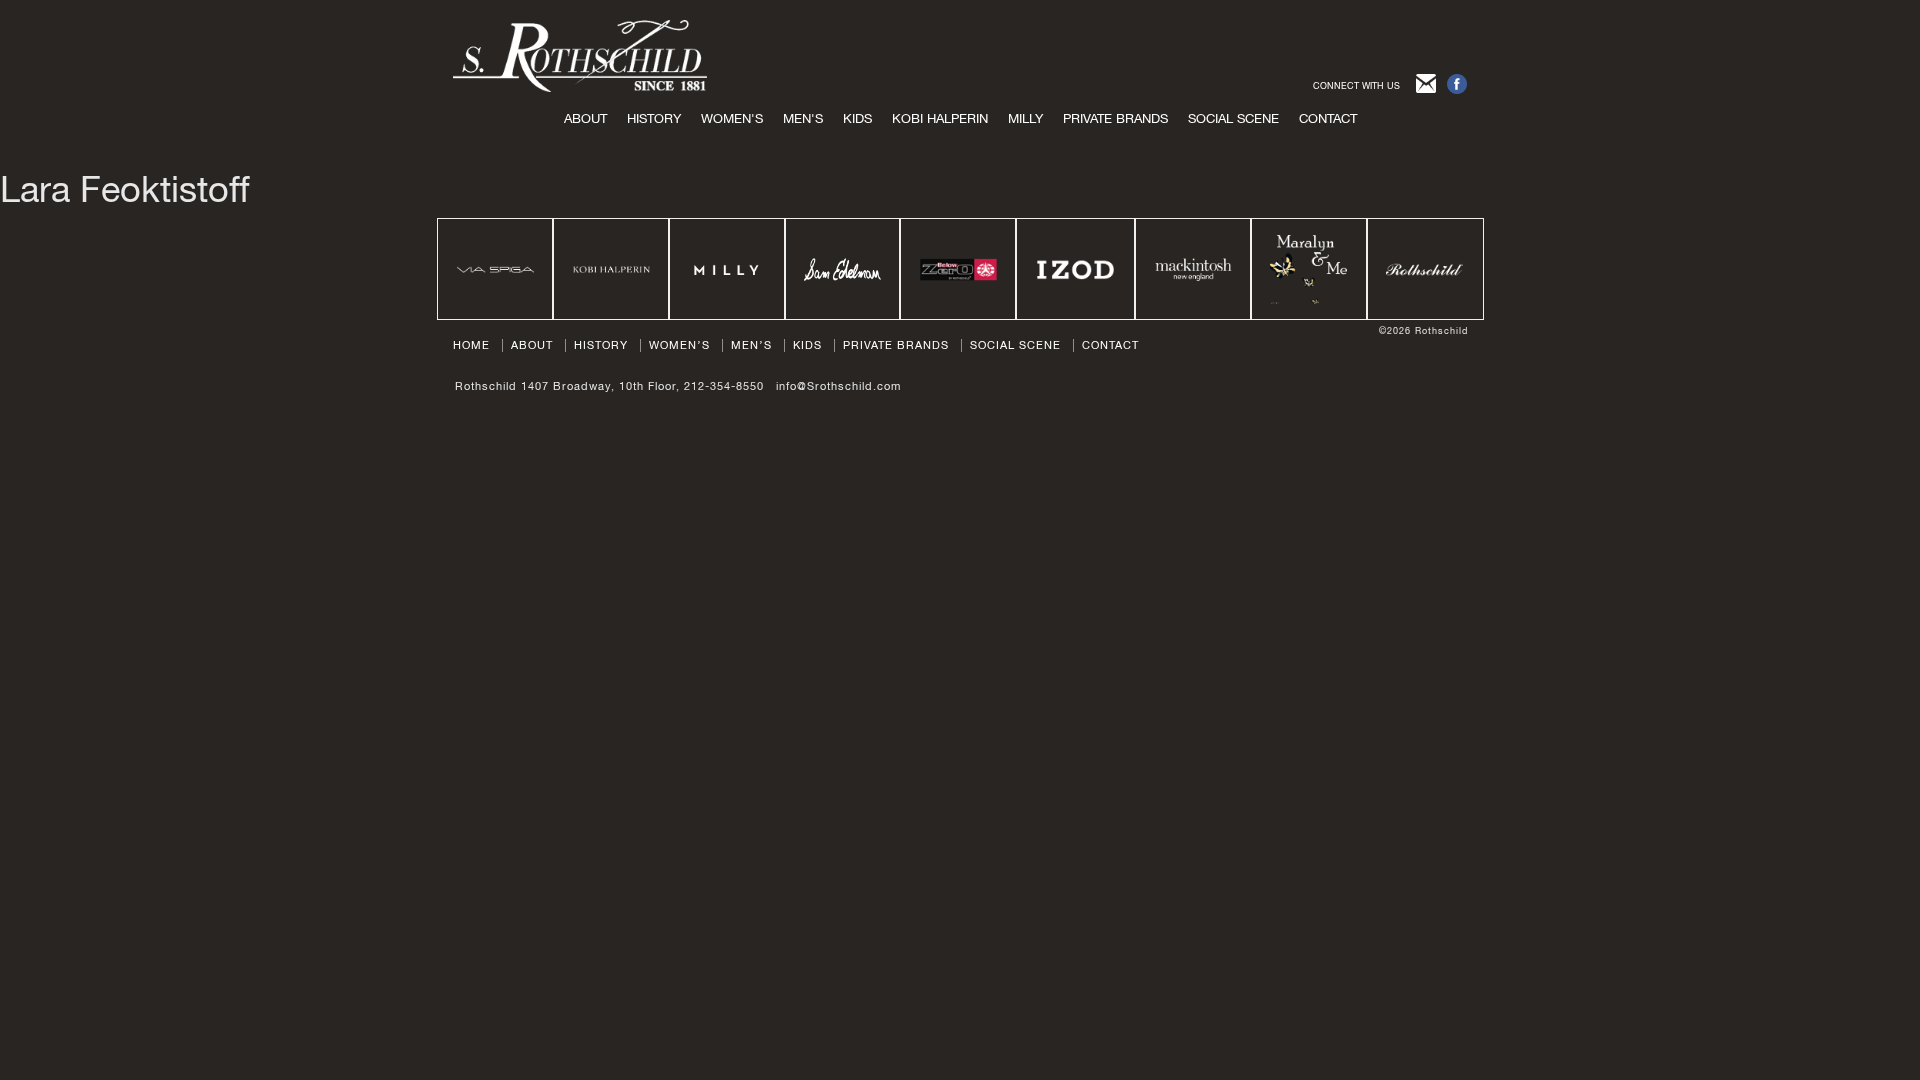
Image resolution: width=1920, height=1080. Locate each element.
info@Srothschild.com (838, 386)
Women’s (679, 345)
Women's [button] (732, 118)
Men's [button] (803, 118)
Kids (807, 345)
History (654, 118)
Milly (1025, 118)
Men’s (751, 345)
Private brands (1115, 118)
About (585, 118)
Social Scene (1233, 118)
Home (471, 345)
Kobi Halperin (940, 118)
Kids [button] (857, 118)
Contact (1328, 118)
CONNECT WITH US (1356, 85)
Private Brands (896, 345)
